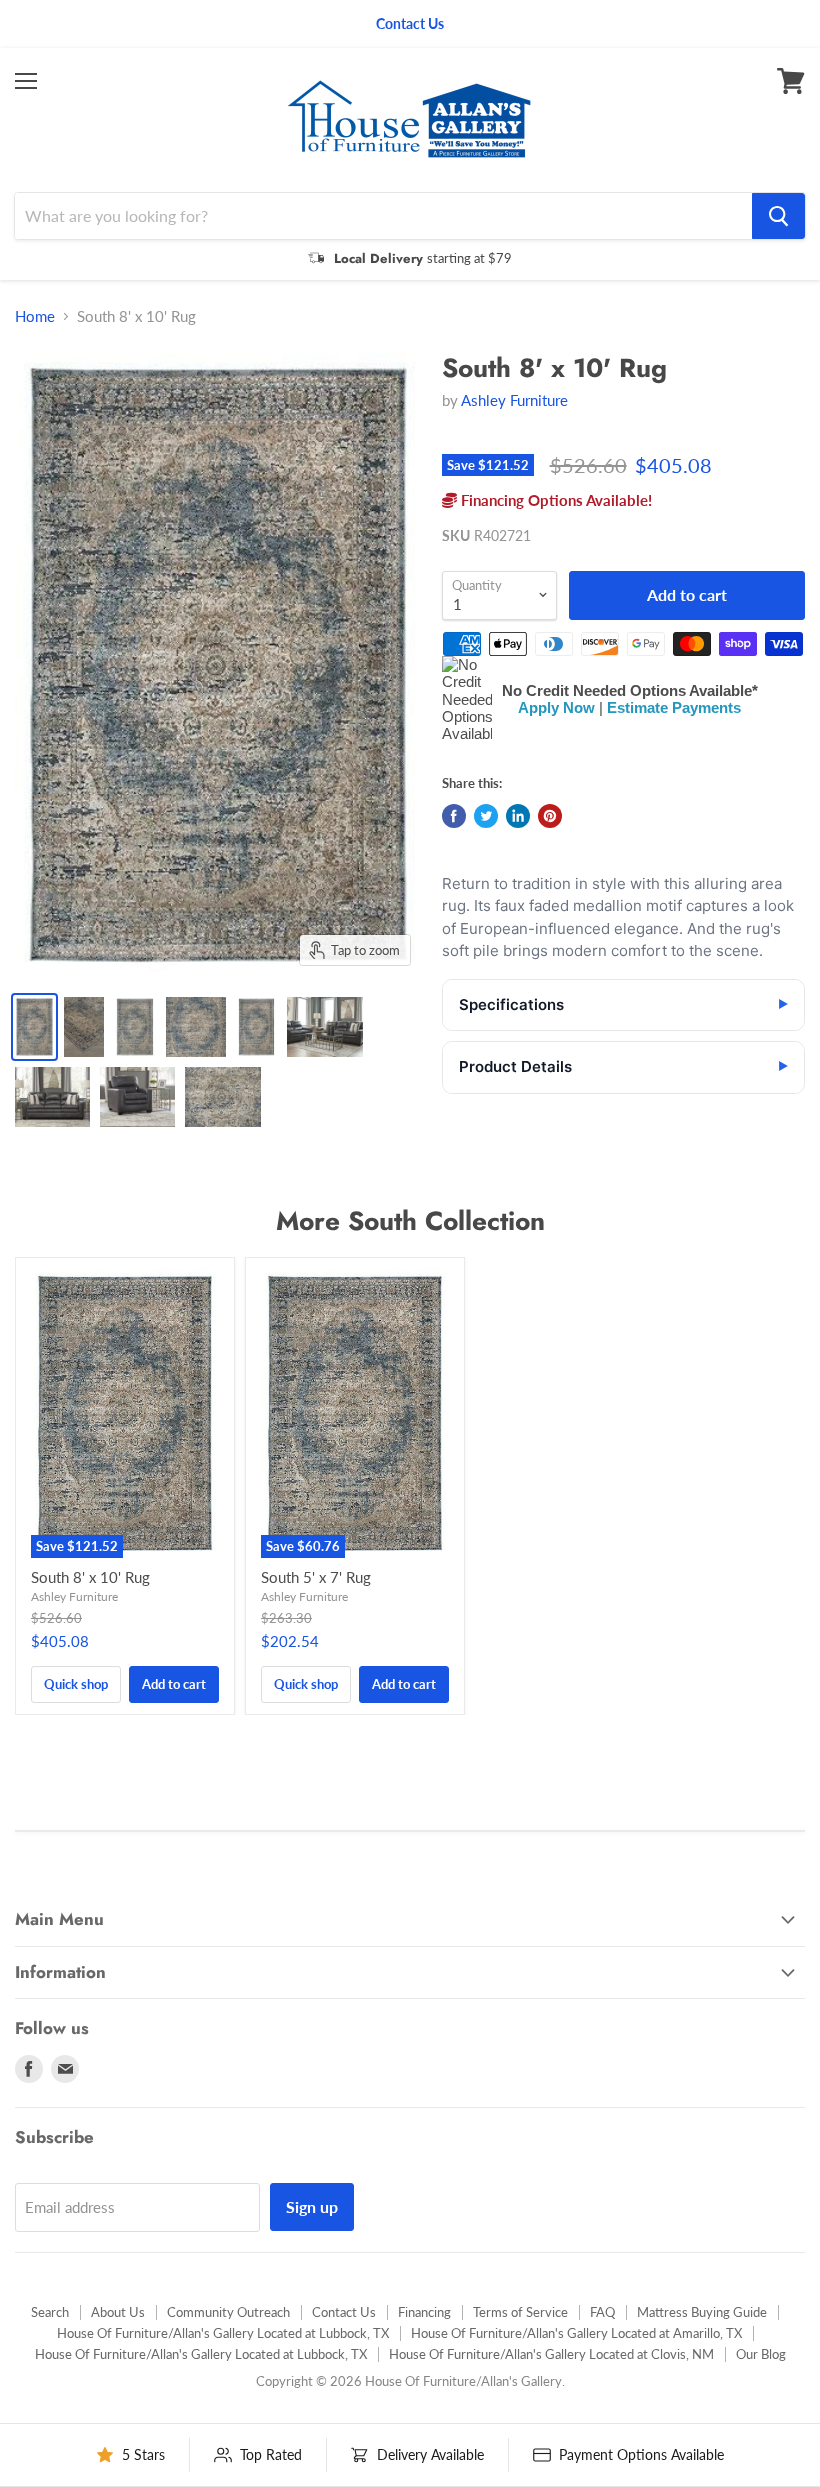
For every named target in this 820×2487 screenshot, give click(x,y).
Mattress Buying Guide (702, 2312)
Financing (424, 2312)
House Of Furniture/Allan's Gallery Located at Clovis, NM (551, 2354)
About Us (118, 2312)
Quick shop (76, 1684)
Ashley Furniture (514, 400)
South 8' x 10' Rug (90, 1577)
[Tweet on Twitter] (486, 816)
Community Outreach (228, 2312)
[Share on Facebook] (454, 816)
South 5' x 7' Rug (316, 1577)
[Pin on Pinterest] (550, 816)
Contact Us (344, 2312)
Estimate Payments (674, 707)
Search (50, 2312)
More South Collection (410, 1221)
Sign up (312, 2206)
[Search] (778, 216)
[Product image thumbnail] (84, 1027)
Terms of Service (520, 2312)
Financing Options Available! (554, 500)
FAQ (602, 2312)
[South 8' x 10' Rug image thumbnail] (34, 1027)
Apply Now (556, 707)
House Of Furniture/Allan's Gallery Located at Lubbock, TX (223, 2333)
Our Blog (761, 2354)
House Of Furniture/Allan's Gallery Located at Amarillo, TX (576, 2333)
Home (35, 316)
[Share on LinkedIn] (518, 816)
